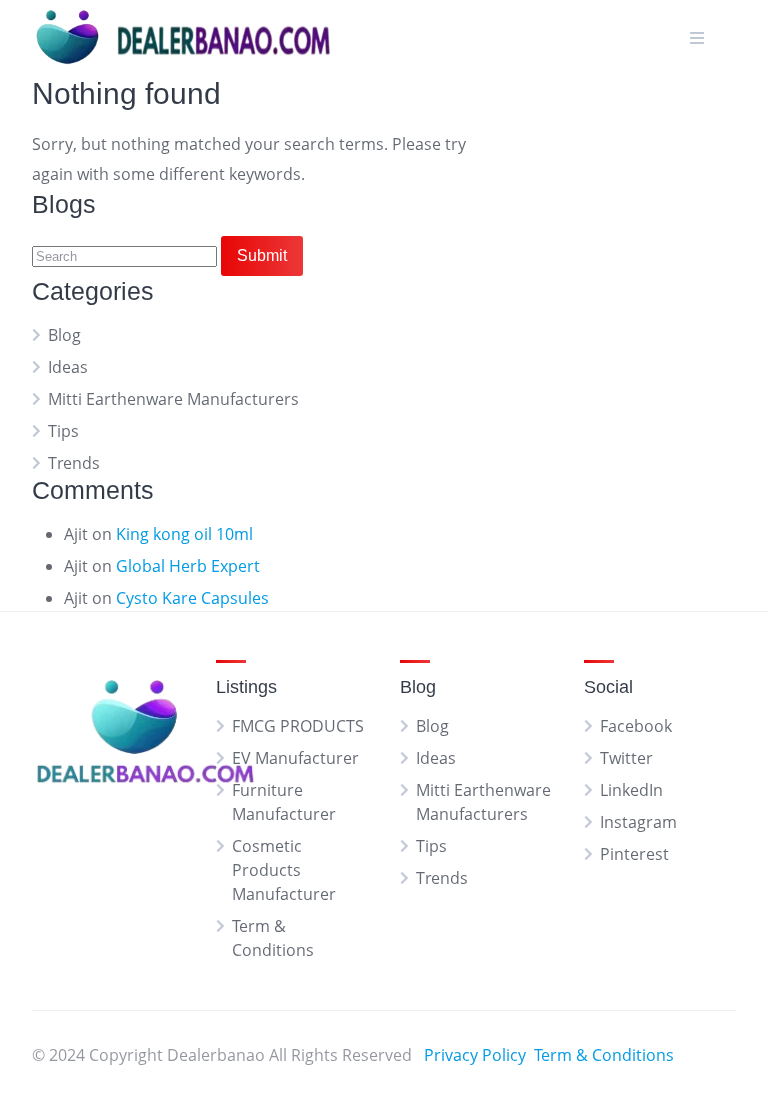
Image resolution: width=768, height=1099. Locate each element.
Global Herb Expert (188, 566)
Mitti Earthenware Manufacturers (173, 399)
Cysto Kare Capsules (192, 598)
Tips (63, 431)
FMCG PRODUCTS (298, 726)
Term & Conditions (604, 1055)
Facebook (636, 726)
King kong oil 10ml (184, 534)
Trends (74, 463)
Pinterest (634, 854)
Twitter (626, 758)
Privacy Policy (475, 1055)
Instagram (638, 822)
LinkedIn (631, 790)
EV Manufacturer (295, 758)
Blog (64, 335)
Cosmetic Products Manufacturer (284, 870)
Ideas (68, 367)
